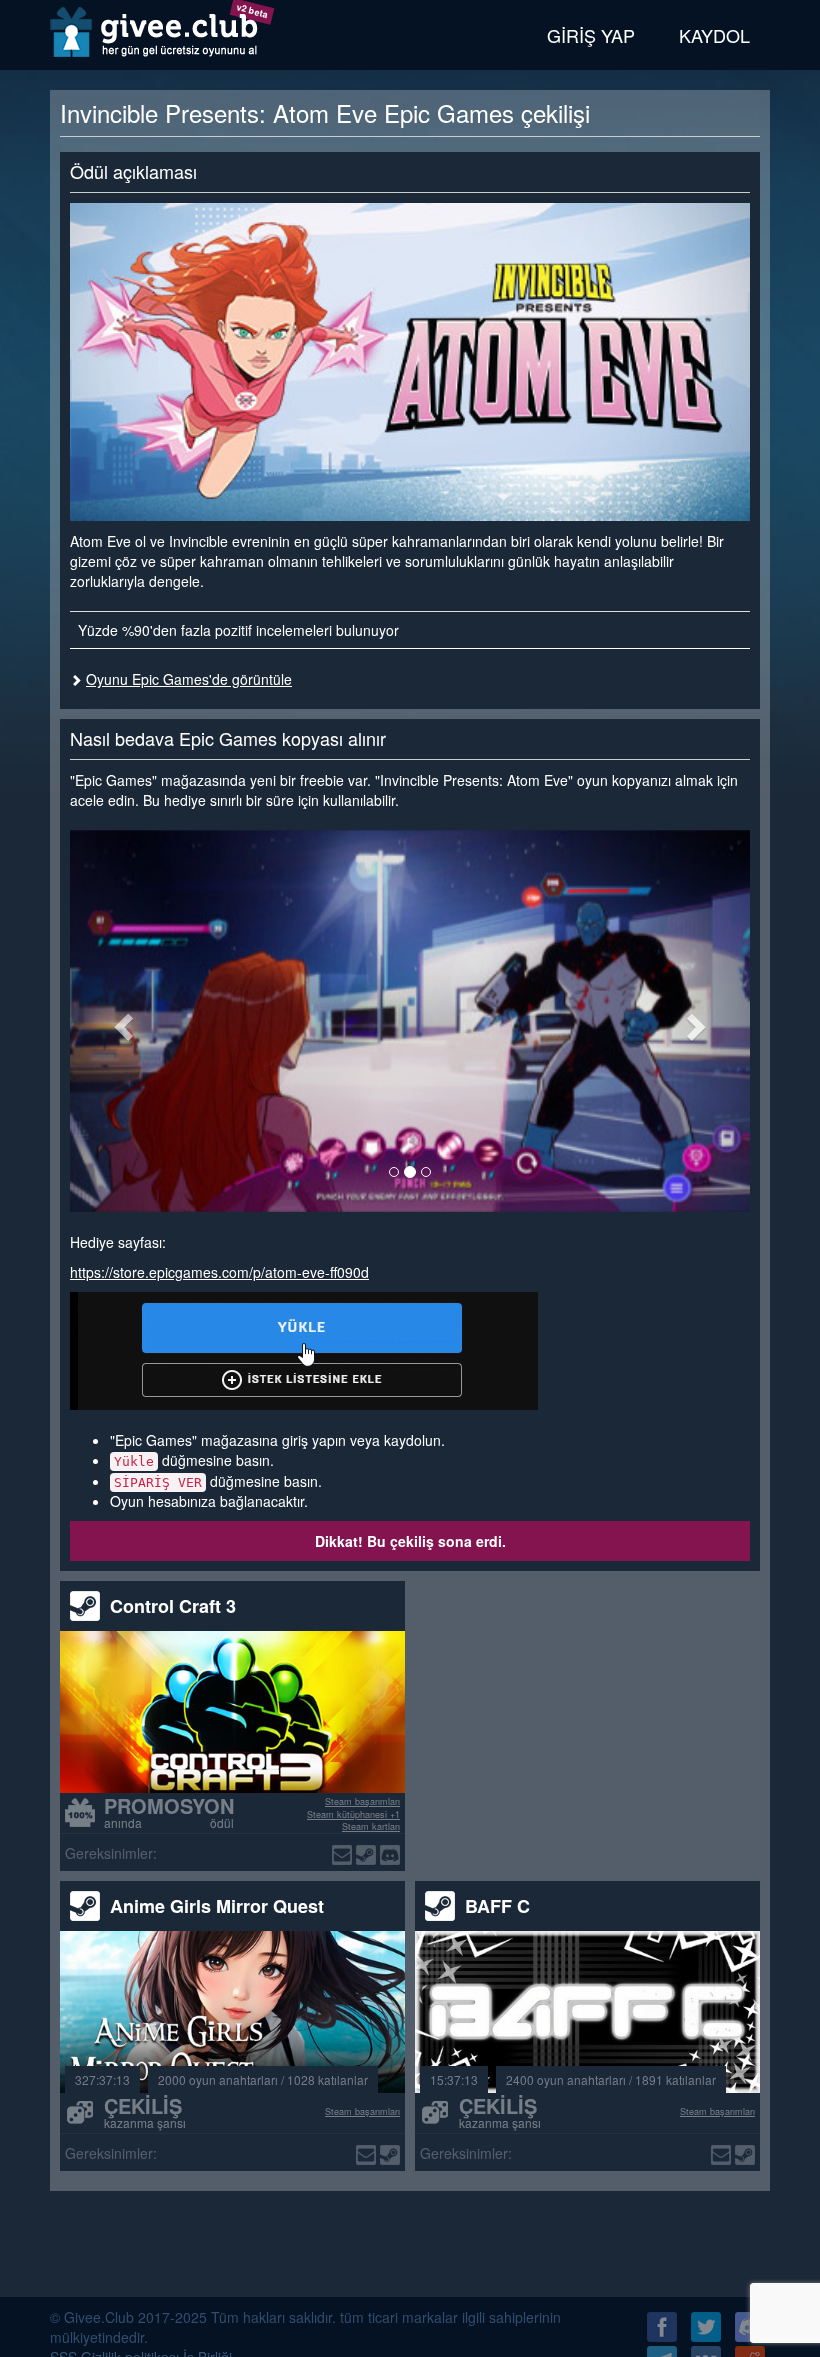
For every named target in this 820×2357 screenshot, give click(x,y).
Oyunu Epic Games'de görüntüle (189, 679)
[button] (121, 1021)
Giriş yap (591, 35)
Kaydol (714, 35)
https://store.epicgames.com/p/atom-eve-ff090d (219, 1272)
